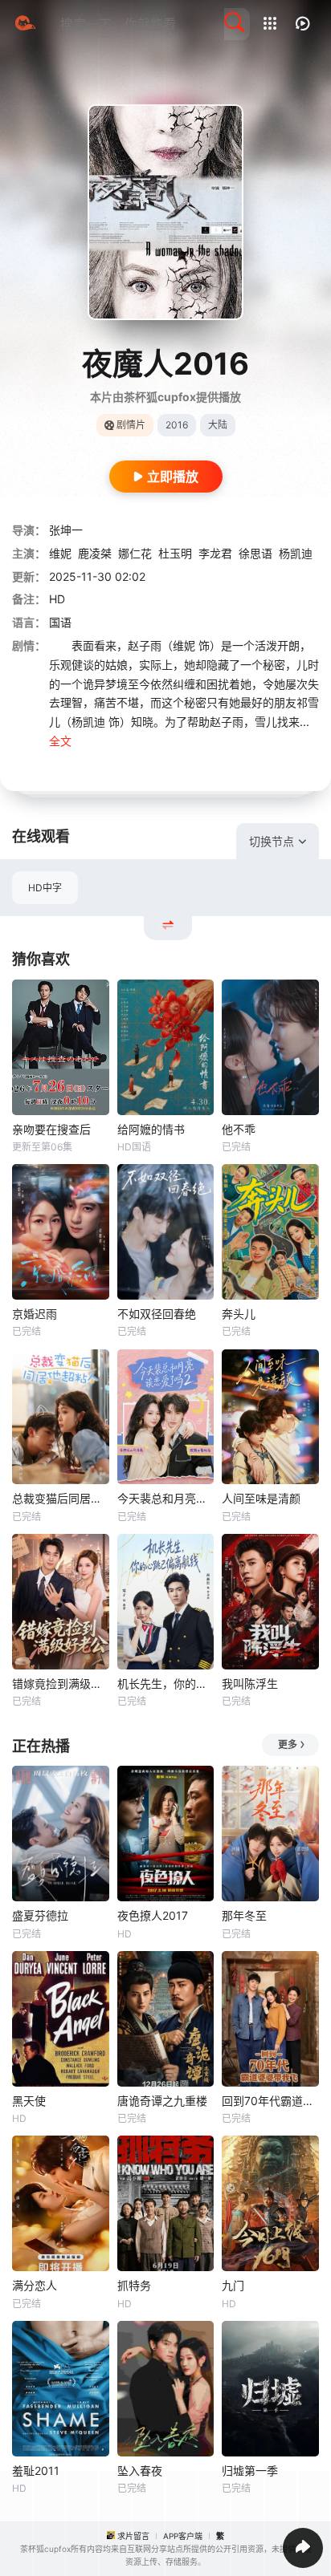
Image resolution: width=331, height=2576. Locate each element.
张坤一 (66, 530)
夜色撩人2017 (153, 1915)
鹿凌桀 (95, 553)
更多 (288, 1744)
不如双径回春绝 (157, 1314)
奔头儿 (239, 1314)
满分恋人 (35, 2285)
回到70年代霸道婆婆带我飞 (270, 2101)
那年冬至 (244, 1915)
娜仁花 (135, 553)
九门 (233, 2285)
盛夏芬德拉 (40, 1915)
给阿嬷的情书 (151, 1129)
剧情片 (131, 425)
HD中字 (45, 888)
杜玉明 (175, 553)
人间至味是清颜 (261, 1498)
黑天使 (29, 2101)
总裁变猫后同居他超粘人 (61, 1498)
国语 (60, 622)
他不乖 (239, 1129)
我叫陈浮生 (250, 1684)
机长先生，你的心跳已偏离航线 (166, 1684)
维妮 (60, 553)
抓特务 (134, 2285)
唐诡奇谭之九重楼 (162, 2101)
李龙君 (215, 553)
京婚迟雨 (35, 1314)
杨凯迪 (296, 553)
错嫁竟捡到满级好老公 (61, 1684)
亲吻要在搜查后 (51, 1129)
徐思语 (255, 553)
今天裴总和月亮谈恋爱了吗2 (166, 1498)
